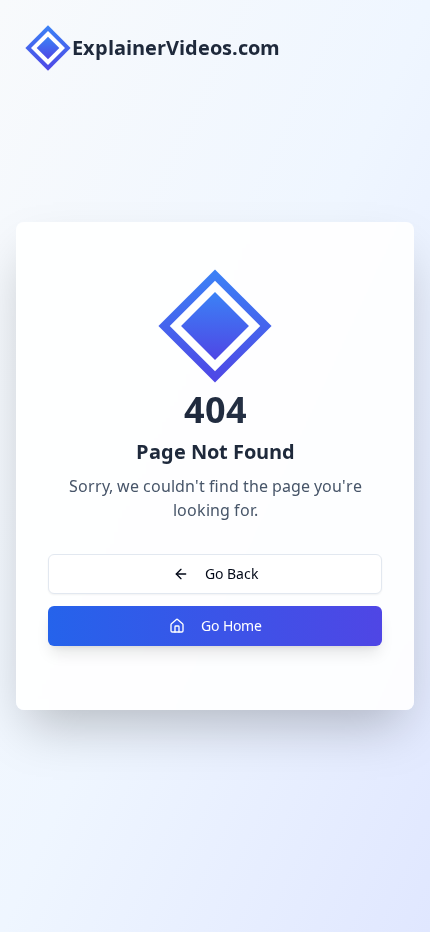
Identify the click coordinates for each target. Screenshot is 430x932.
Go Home (231, 625)
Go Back (231, 573)
